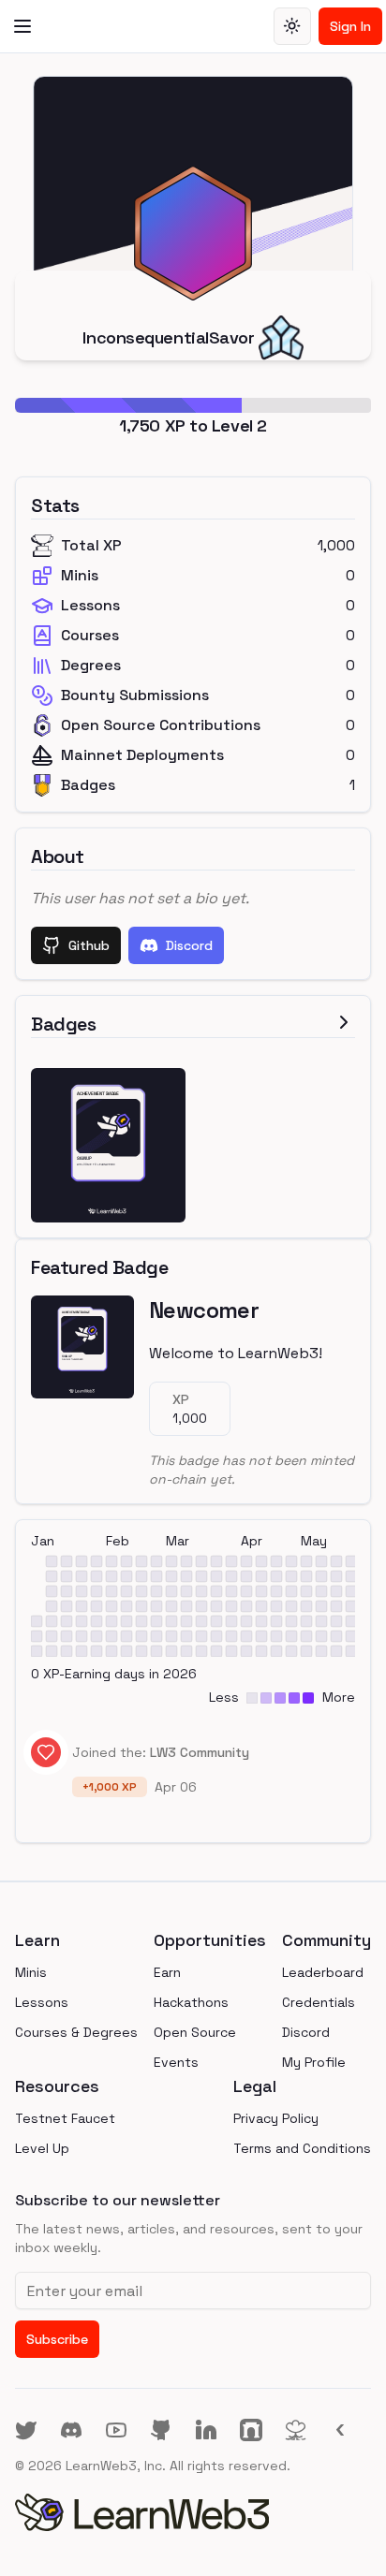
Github (89, 945)
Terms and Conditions (302, 2148)
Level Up (42, 2148)
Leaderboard (323, 1972)
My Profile (314, 2062)
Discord (189, 945)
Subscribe (57, 2339)
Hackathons (191, 2002)
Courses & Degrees (76, 2032)
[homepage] (193, 2512)
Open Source (195, 2032)
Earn (167, 1972)
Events (176, 2062)
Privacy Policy (276, 2118)
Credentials (319, 2002)
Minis (31, 1972)
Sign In (350, 26)
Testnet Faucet (65, 2118)
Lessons (42, 2002)
